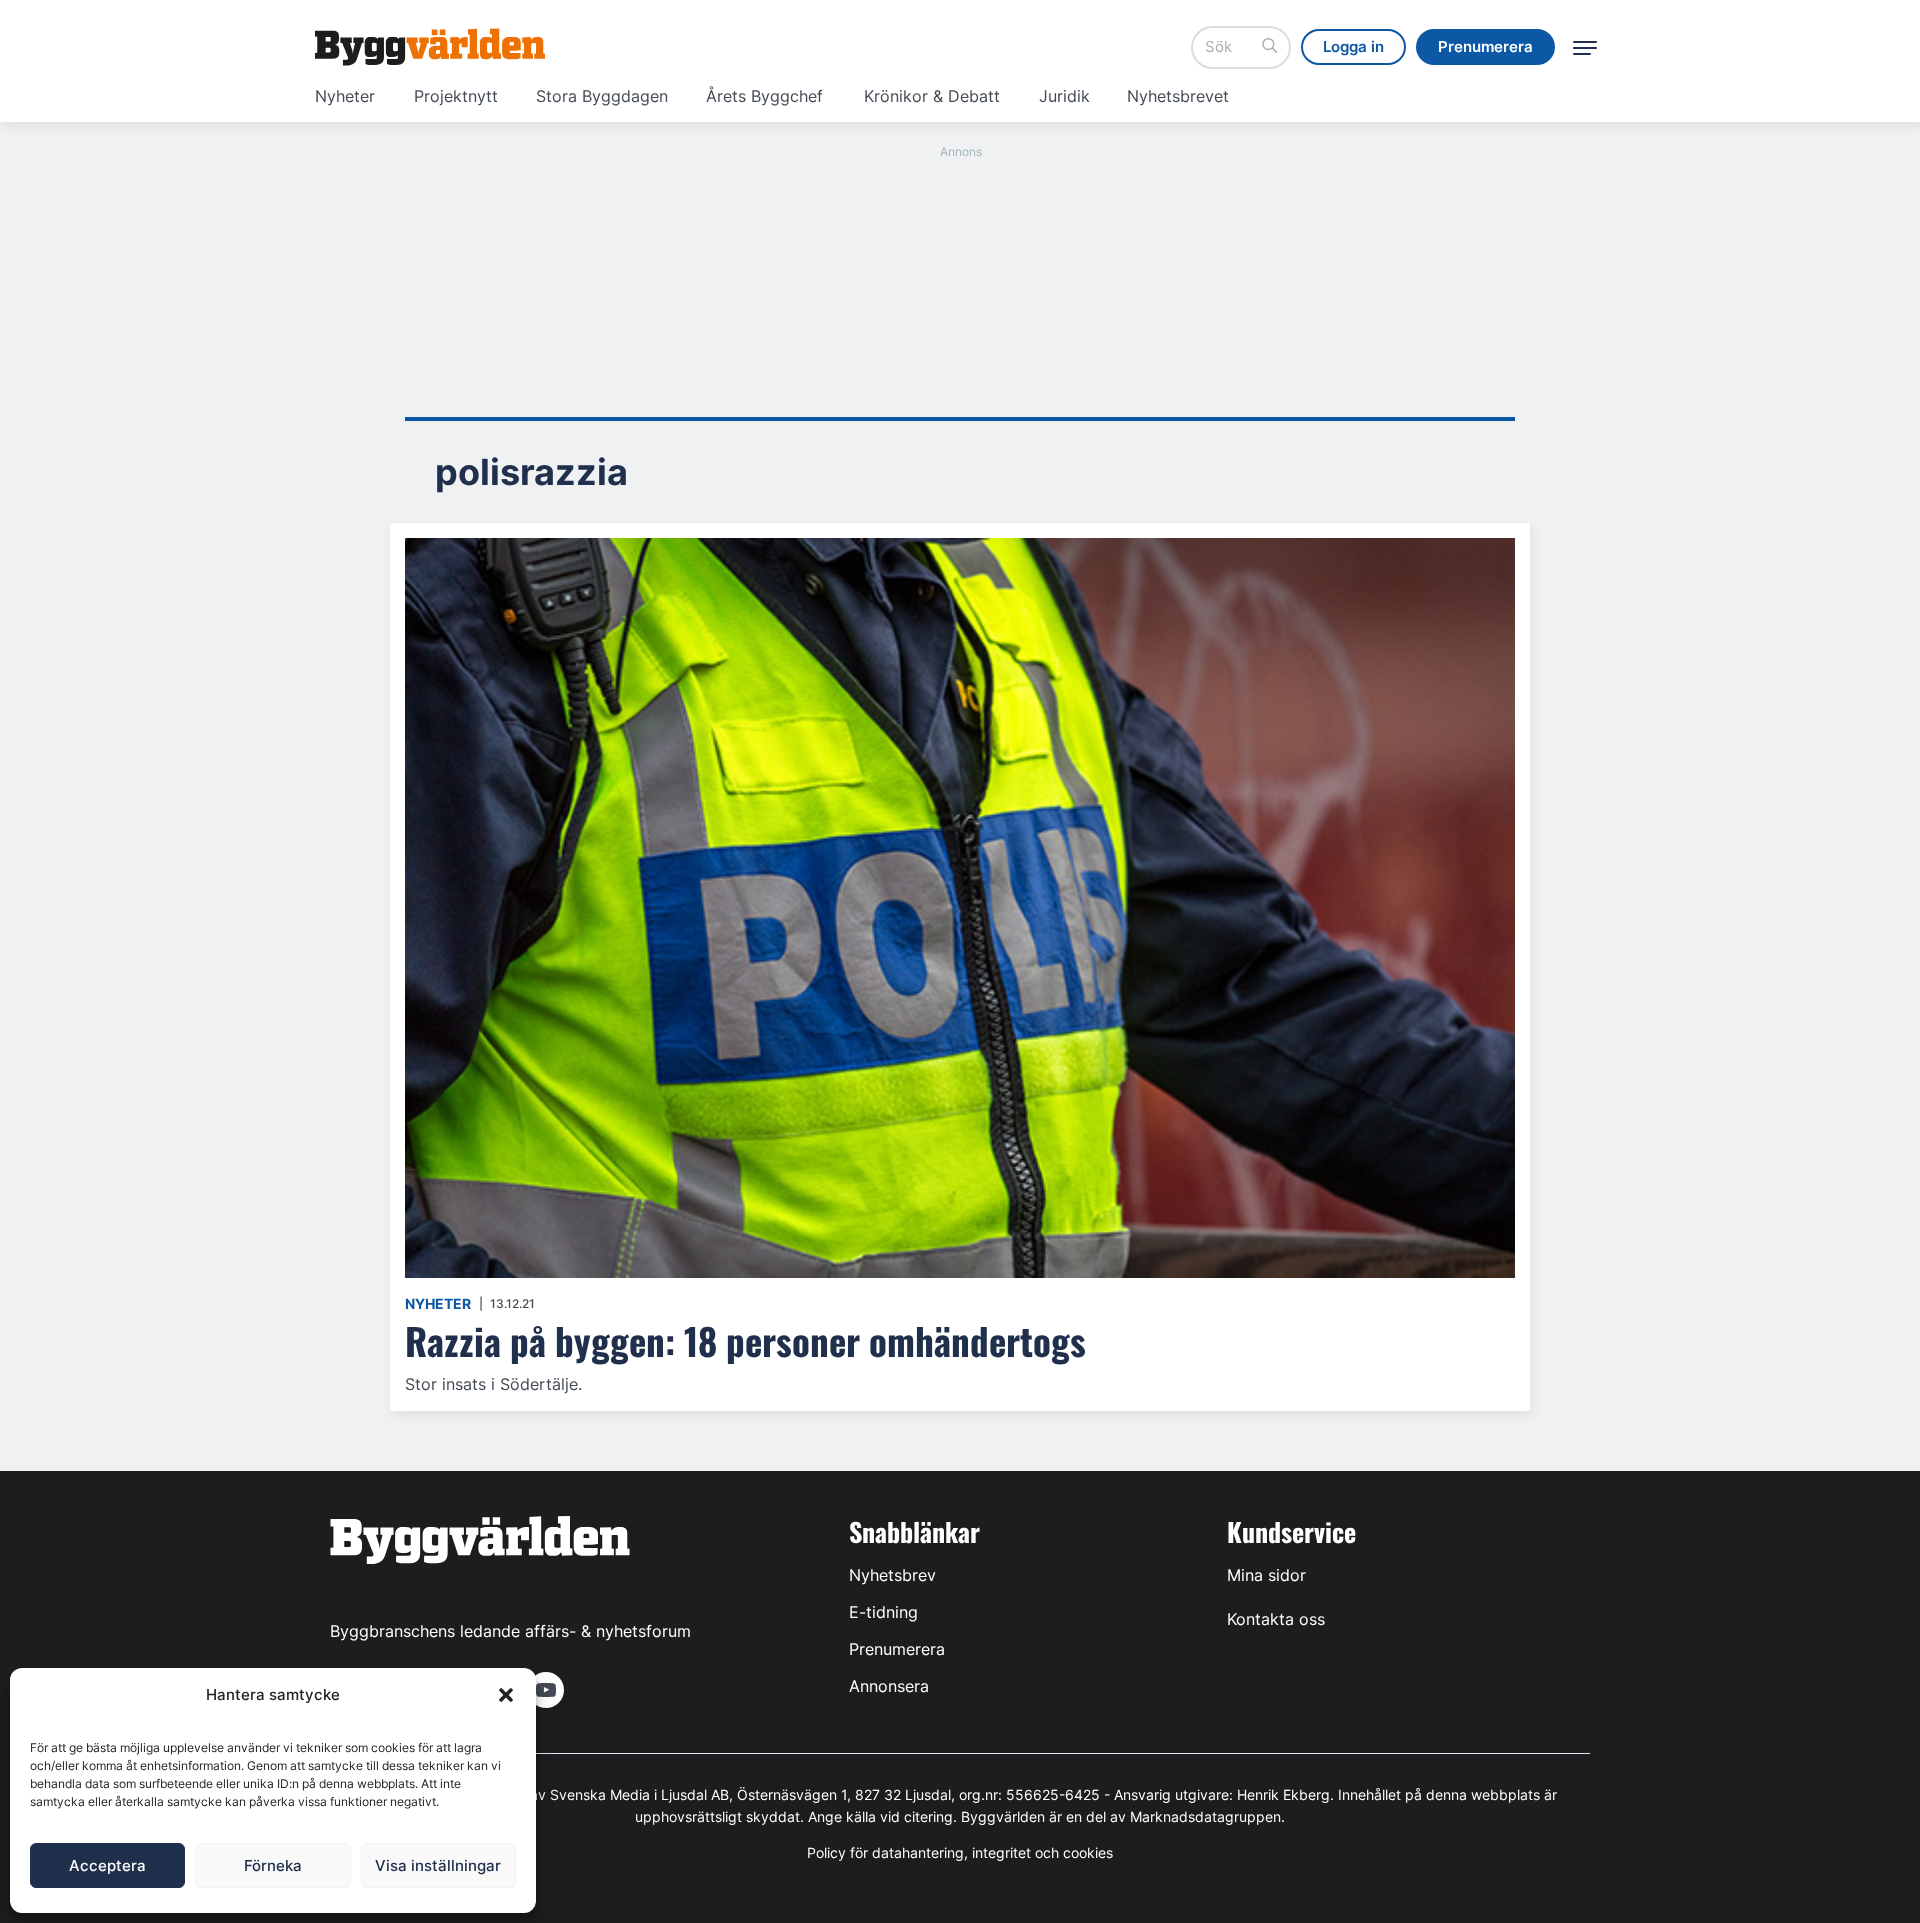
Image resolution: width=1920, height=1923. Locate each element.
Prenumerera (897, 1649)
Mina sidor (1266, 1575)
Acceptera (107, 1865)
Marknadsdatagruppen (1205, 1816)
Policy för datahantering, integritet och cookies (960, 1852)
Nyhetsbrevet (1178, 96)
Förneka (273, 1865)
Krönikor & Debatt (932, 96)
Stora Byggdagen (602, 96)
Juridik (1064, 96)
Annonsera (889, 1686)
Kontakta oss (1276, 1619)
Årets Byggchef (764, 96)
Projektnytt (456, 96)
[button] (506, 1695)
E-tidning (883, 1612)
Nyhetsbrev (892, 1575)
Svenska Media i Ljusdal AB (639, 1794)
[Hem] (430, 47)
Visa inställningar (438, 1865)
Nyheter (345, 96)
